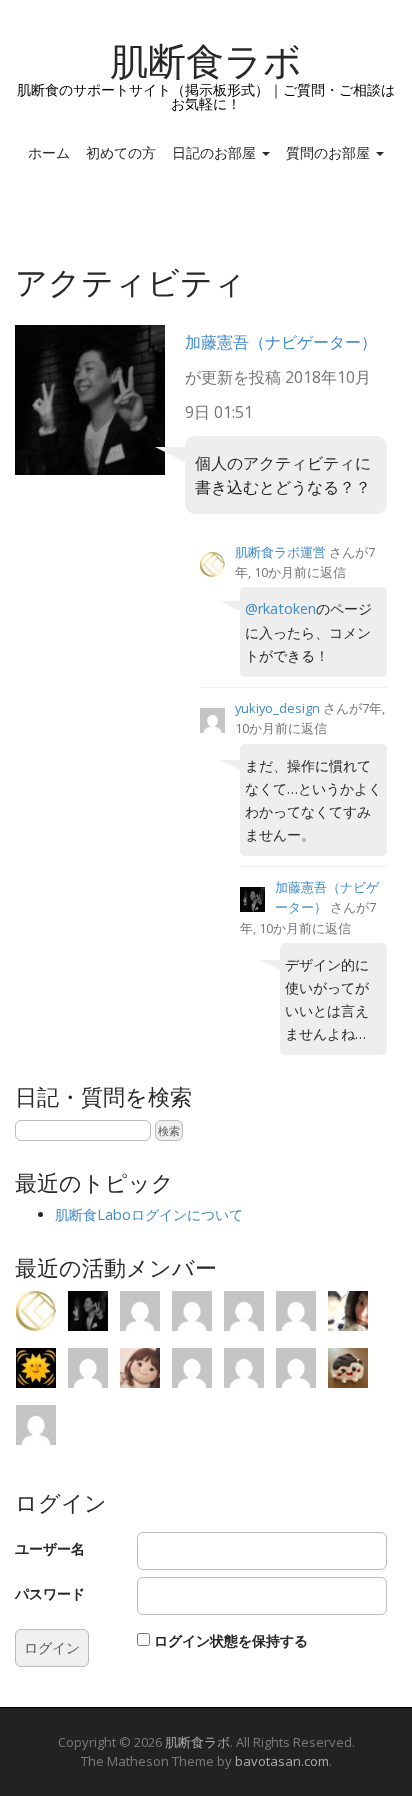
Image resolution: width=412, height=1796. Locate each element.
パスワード (50, 1593)
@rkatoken (280, 608)
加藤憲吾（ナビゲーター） (281, 342)
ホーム (49, 152)
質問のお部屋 (330, 152)
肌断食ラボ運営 (280, 552)
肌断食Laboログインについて (149, 1214)
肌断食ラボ (206, 61)
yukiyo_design (277, 708)
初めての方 (121, 152)
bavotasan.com (282, 1761)
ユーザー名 (50, 1548)
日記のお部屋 (216, 152)
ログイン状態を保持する (231, 1640)
